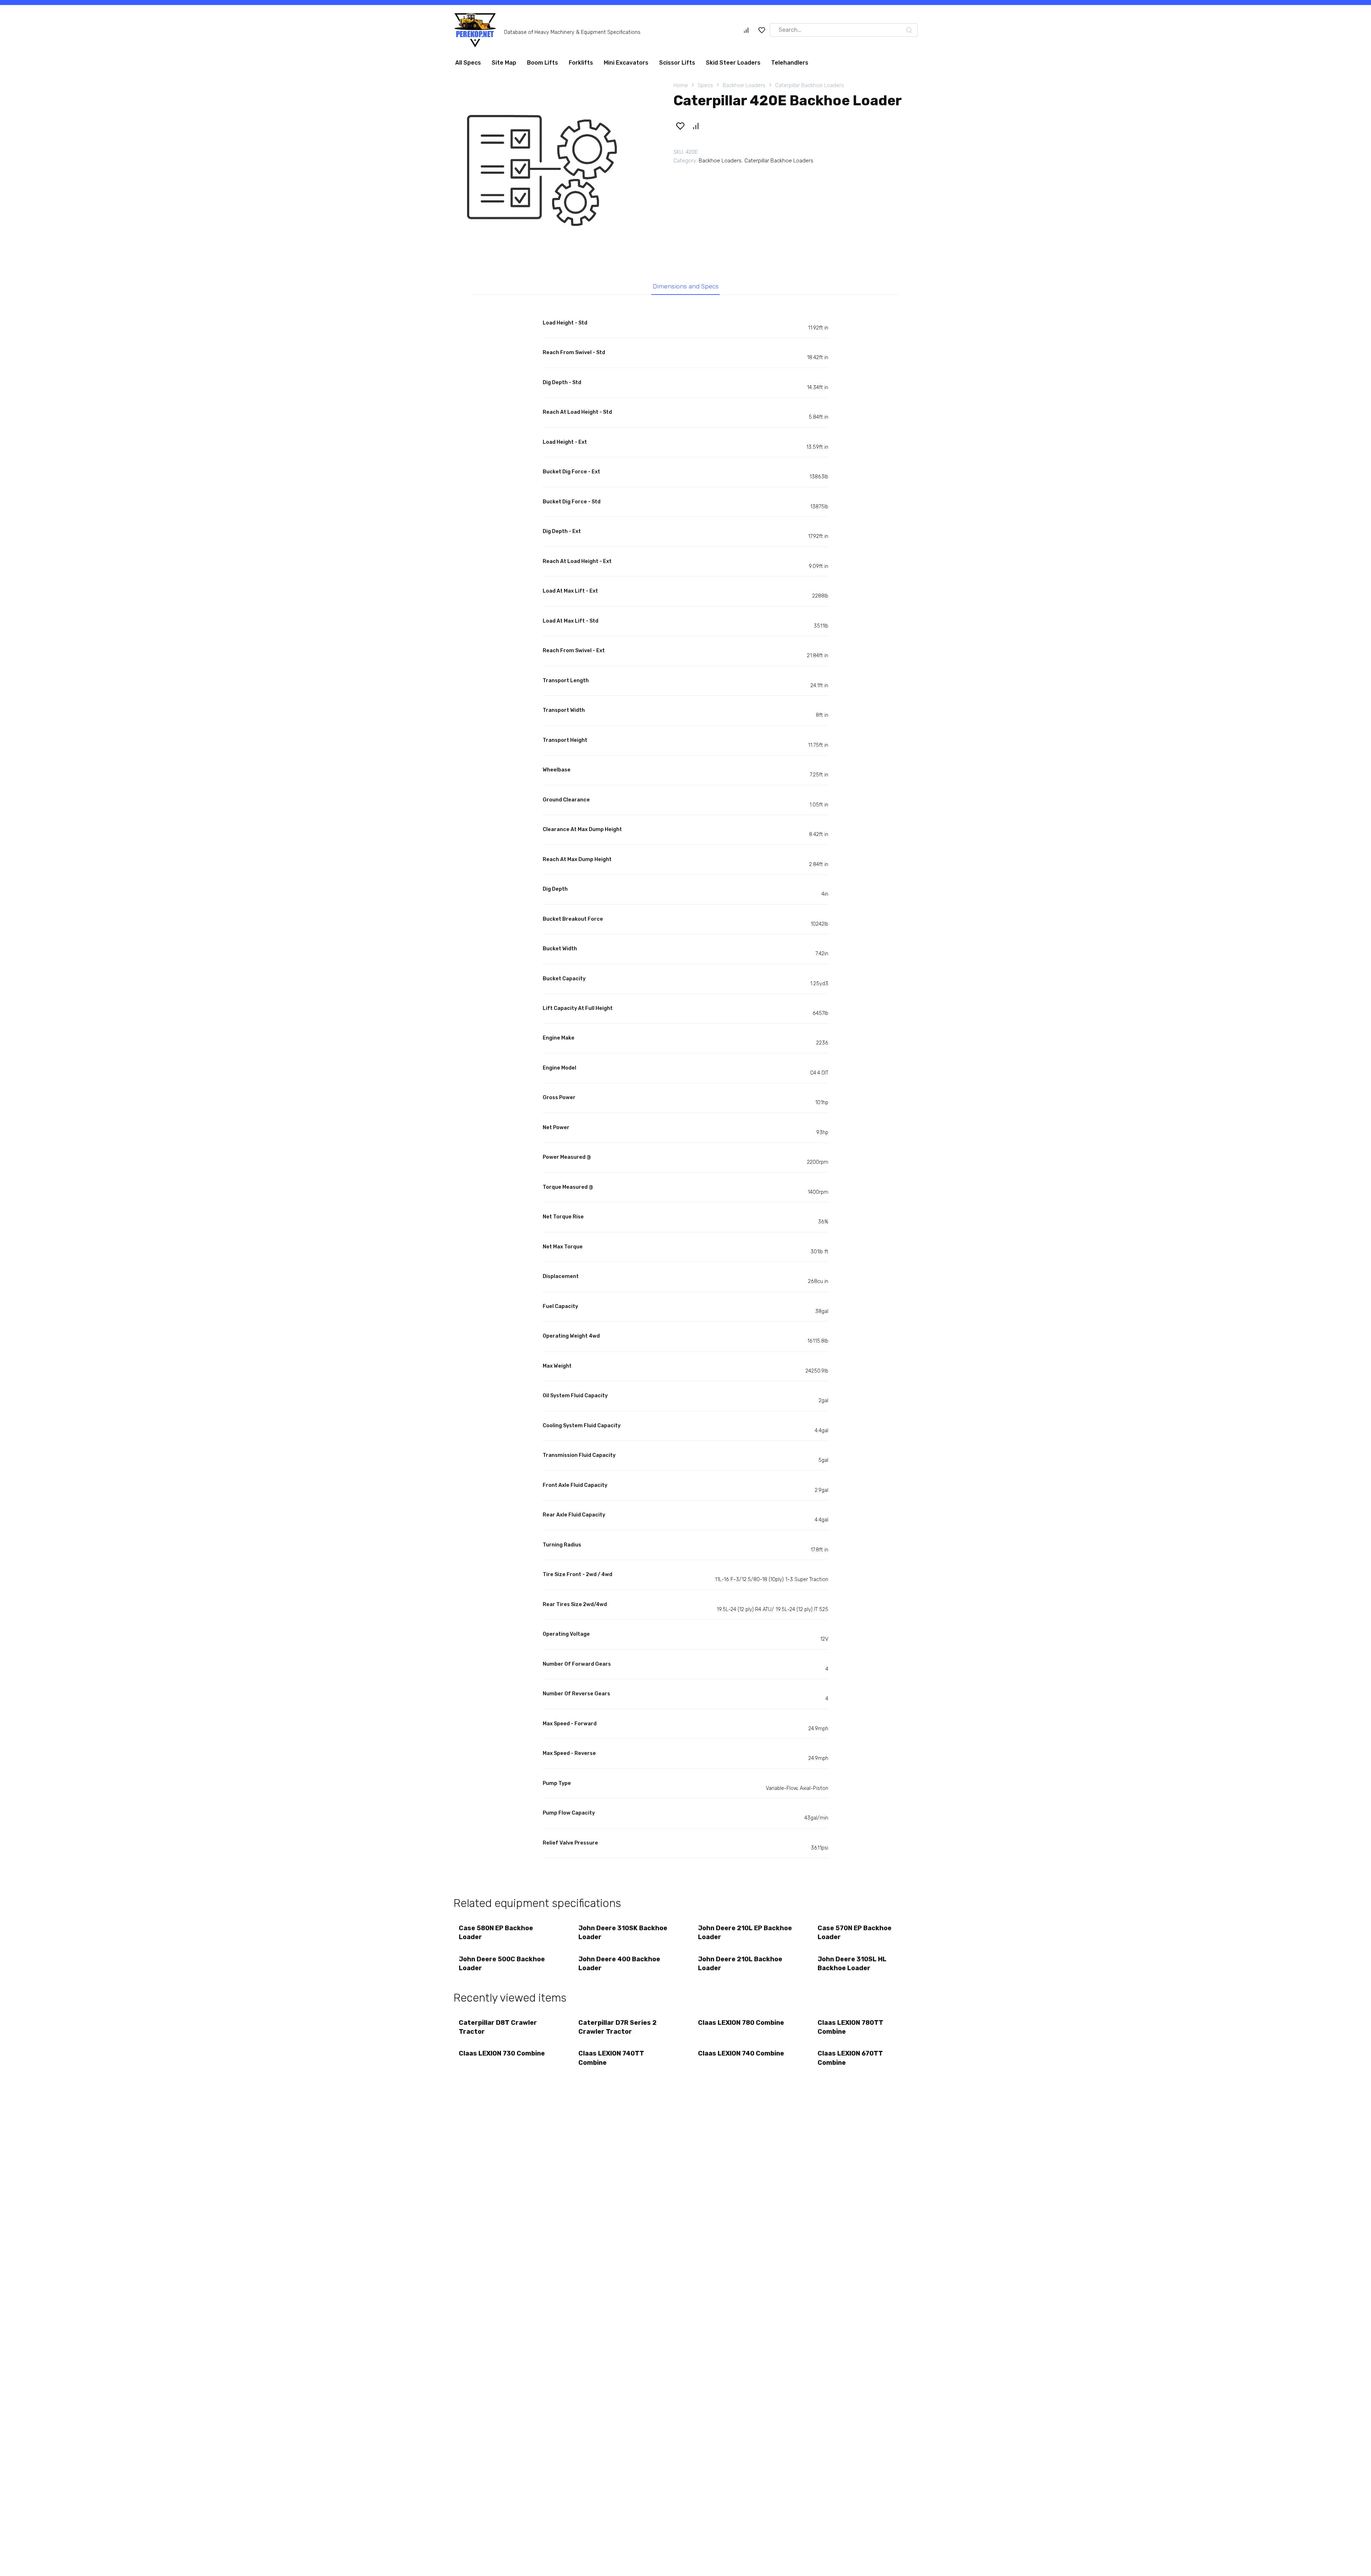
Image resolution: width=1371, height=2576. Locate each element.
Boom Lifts (543, 187)
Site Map (504, 187)
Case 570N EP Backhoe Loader (855, 2057)
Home (681, 210)
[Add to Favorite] (680, 250)
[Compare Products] (746, 33)
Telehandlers (790, 187)
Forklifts (581, 187)
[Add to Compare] (695, 250)
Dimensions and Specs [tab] (686, 411)
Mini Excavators (626, 187)
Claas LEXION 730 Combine (502, 2178)
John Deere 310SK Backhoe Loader (623, 2057)
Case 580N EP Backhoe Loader (496, 2057)
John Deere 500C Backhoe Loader (502, 2088)
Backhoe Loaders (744, 210)
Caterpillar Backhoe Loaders (810, 210)
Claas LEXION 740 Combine (741, 2178)
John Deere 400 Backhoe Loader (619, 2088)
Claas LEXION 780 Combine (741, 2147)
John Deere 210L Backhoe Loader (740, 2088)
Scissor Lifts (677, 187)
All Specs (468, 187)
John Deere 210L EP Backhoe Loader (745, 2057)
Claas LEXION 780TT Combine (850, 2151)
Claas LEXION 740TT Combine (611, 2182)
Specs (705, 210)
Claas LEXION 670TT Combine (850, 2182)
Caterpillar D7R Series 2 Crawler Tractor (617, 2151)
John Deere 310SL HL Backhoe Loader (852, 2088)
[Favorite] (762, 33)
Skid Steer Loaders (733, 187)
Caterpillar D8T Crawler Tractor (498, 2151)
